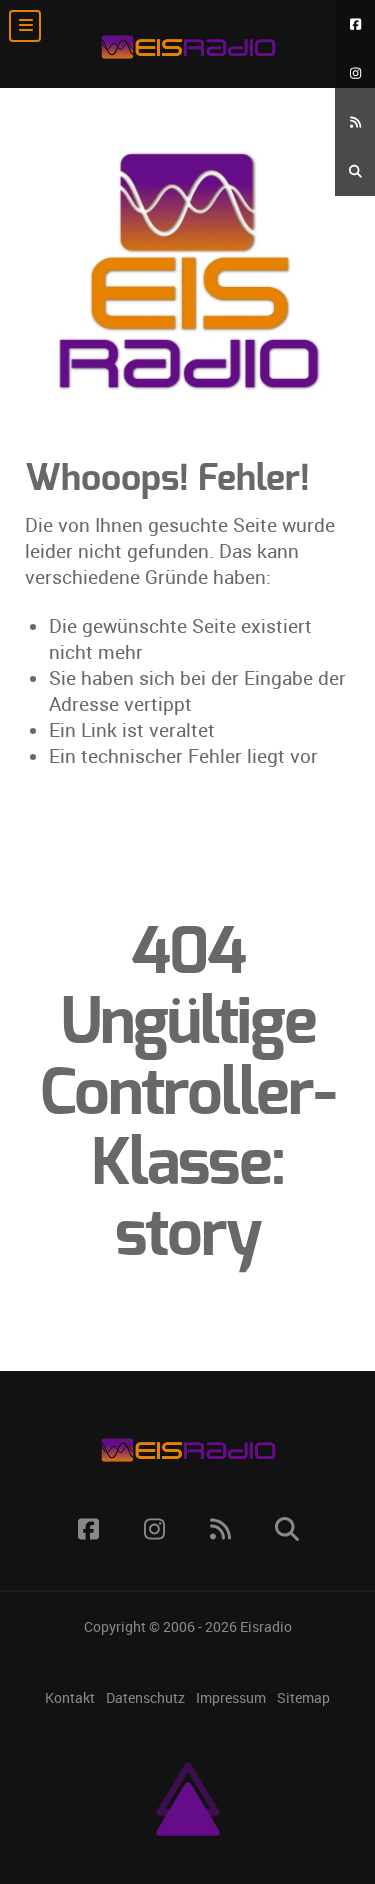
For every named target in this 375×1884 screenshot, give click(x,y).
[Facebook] (355, 24)
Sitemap (303, 1698)
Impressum (231, 1698)
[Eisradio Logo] (187, 44)
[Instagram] (355, 73)
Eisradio (266, 1627)
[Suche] (355, 171)
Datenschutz (145, 1698)
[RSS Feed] (355, 122)
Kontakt (70, 1698)
